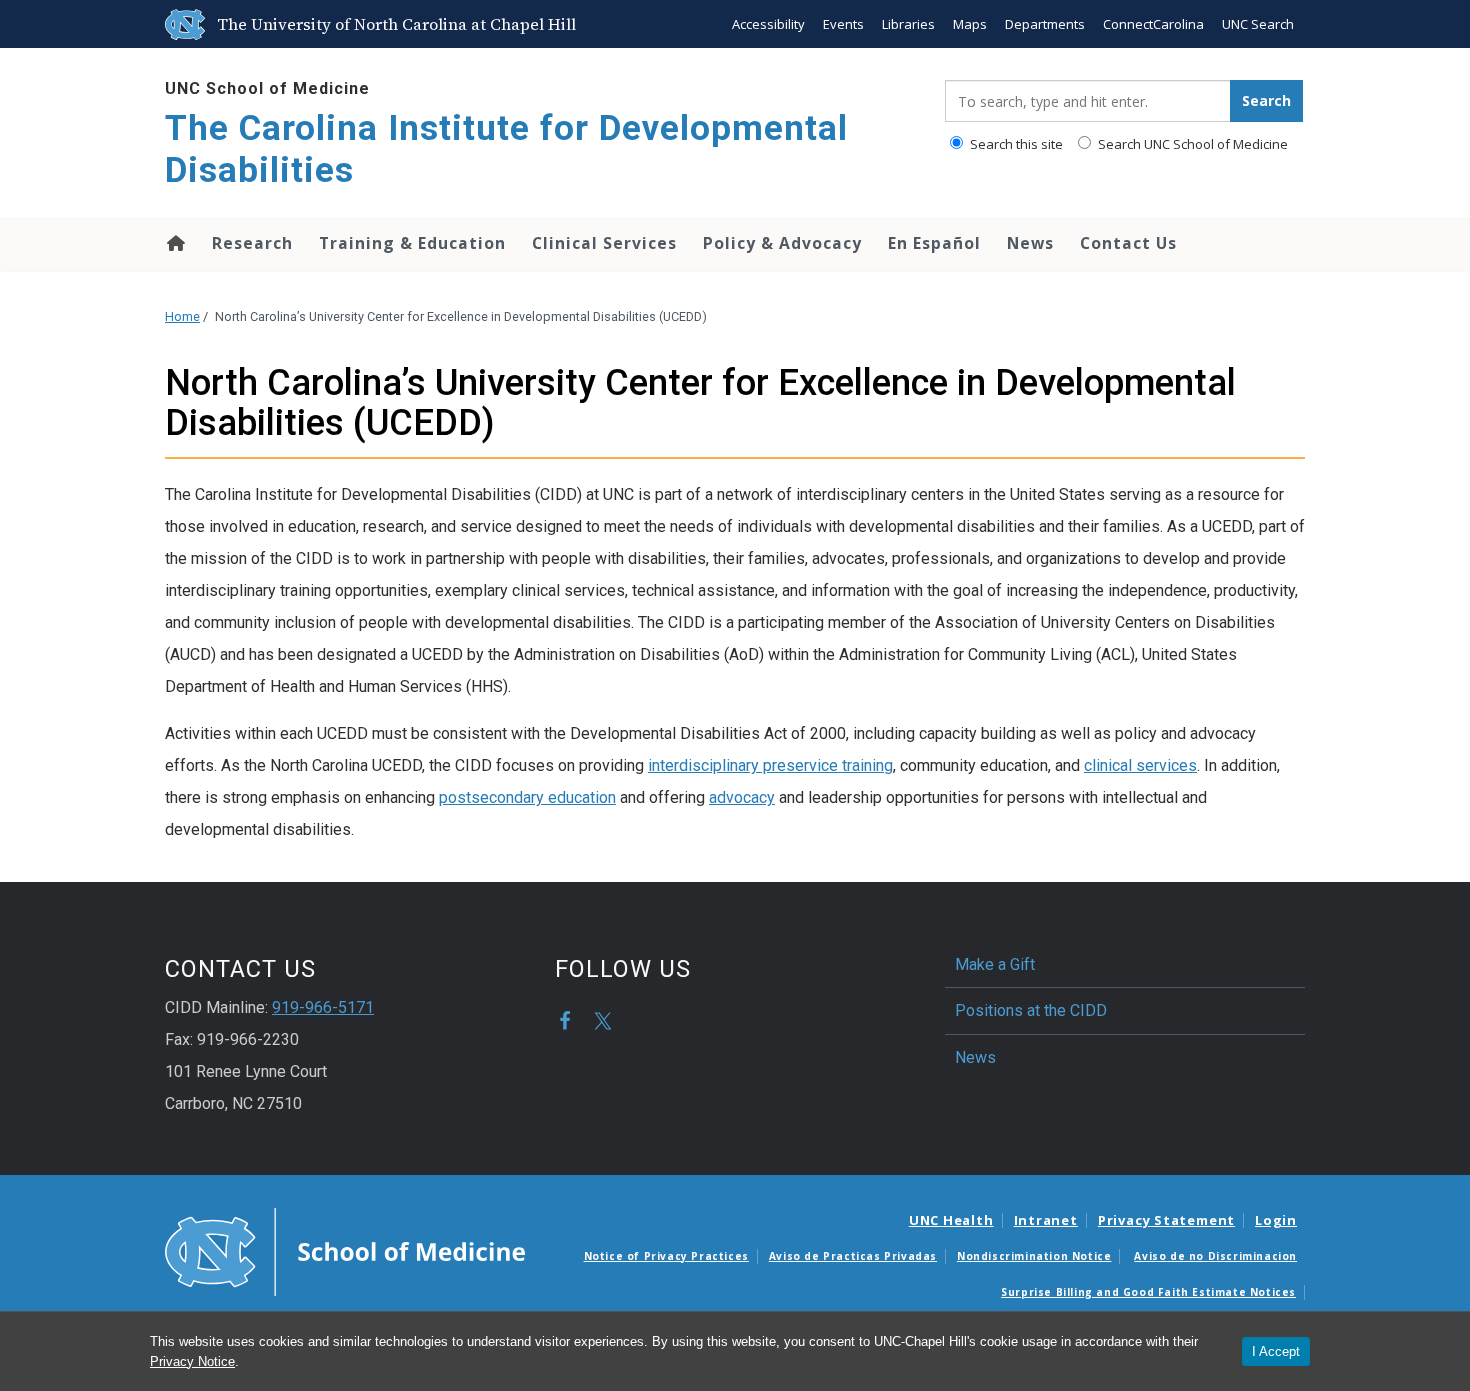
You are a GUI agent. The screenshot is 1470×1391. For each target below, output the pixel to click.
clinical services (1140, 765)
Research (252, 243)
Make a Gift (995, 964)
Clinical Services (604, 243)
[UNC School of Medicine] (345, 1250)
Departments (1045, 24)
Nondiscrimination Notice (1034, 1256)
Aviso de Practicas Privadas (853, 1256)
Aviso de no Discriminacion (1215, 1256)
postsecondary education (527, 797)
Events (843, 24)
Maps (970, 24)
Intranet (1046, 1220)
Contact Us (1128, 243)
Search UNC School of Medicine (1191, 144)
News (1030, 243)
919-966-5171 (323, 1007)
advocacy (742, 797)
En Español (934, 243)
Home (174, 243)
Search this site (1015, 144)
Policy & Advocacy (782, 243)
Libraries (908, 24)
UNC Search (1258, 24)
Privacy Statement (1166, 1220)
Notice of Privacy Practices (666, 1256)
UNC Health (951, 1220)
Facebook (565, 1021)
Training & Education (412, 243)
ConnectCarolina (1153, 24)
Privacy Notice (192, 1361)
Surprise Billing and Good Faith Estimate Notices (1148, 1292)
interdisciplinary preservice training (770, 765)
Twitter (603, 1021)
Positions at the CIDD (1031, 1010)
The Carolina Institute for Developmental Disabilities (506, 149)
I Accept (1276, 1351)
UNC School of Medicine (267, 88)
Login (1276, 1220)
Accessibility (768, 24)
